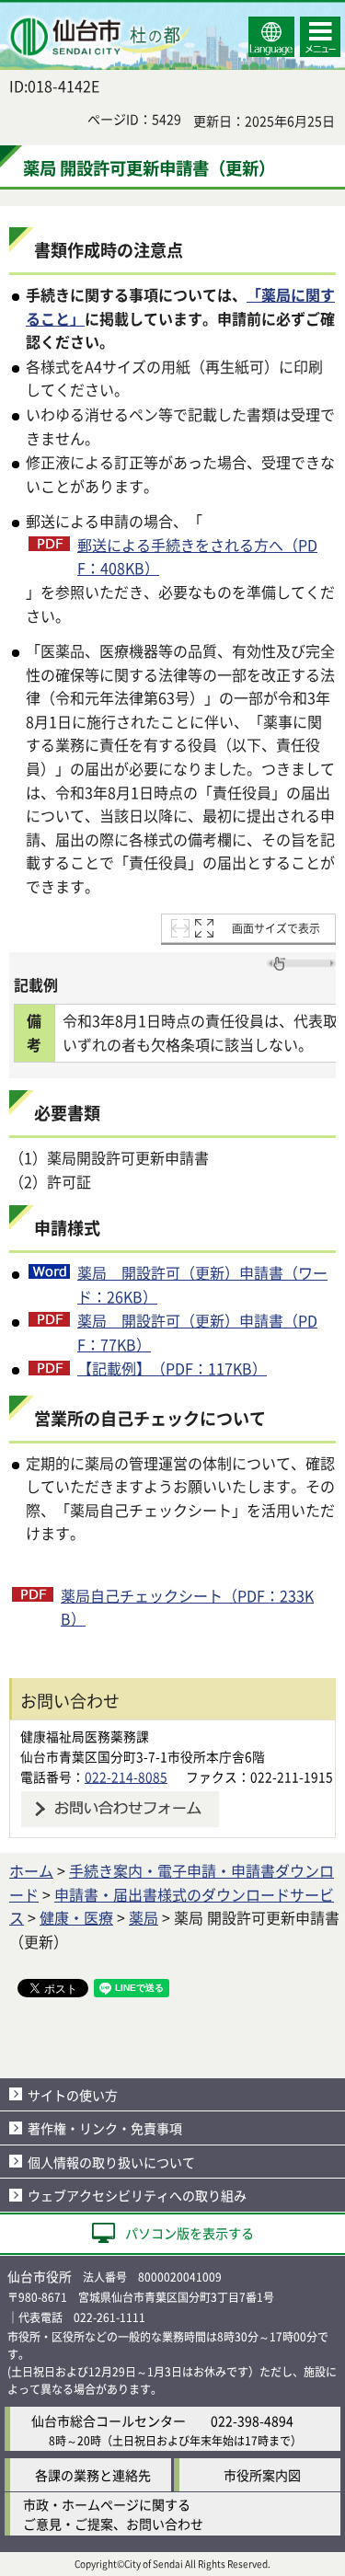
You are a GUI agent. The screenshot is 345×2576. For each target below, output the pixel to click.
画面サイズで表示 (276, 928)
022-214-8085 (126, 1777)
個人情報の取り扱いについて (111, 2162)
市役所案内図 (262, 2475)
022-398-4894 (252, 2421)
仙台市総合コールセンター (109, 2421)
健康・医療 (76, 1917)
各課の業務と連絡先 (93, 2475)
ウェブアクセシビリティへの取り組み (137, 2195)
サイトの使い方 (73, 2095)
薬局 (144, 1917)
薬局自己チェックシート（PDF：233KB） (187, 1607)
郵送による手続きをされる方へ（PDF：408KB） (197, 557)
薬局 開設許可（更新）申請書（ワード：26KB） (202, 1284)
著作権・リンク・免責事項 (105, 2128)
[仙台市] (98, 37)
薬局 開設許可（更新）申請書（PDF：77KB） (197, 1332)
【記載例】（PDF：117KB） (172, 1368)
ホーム (31, 1870)
